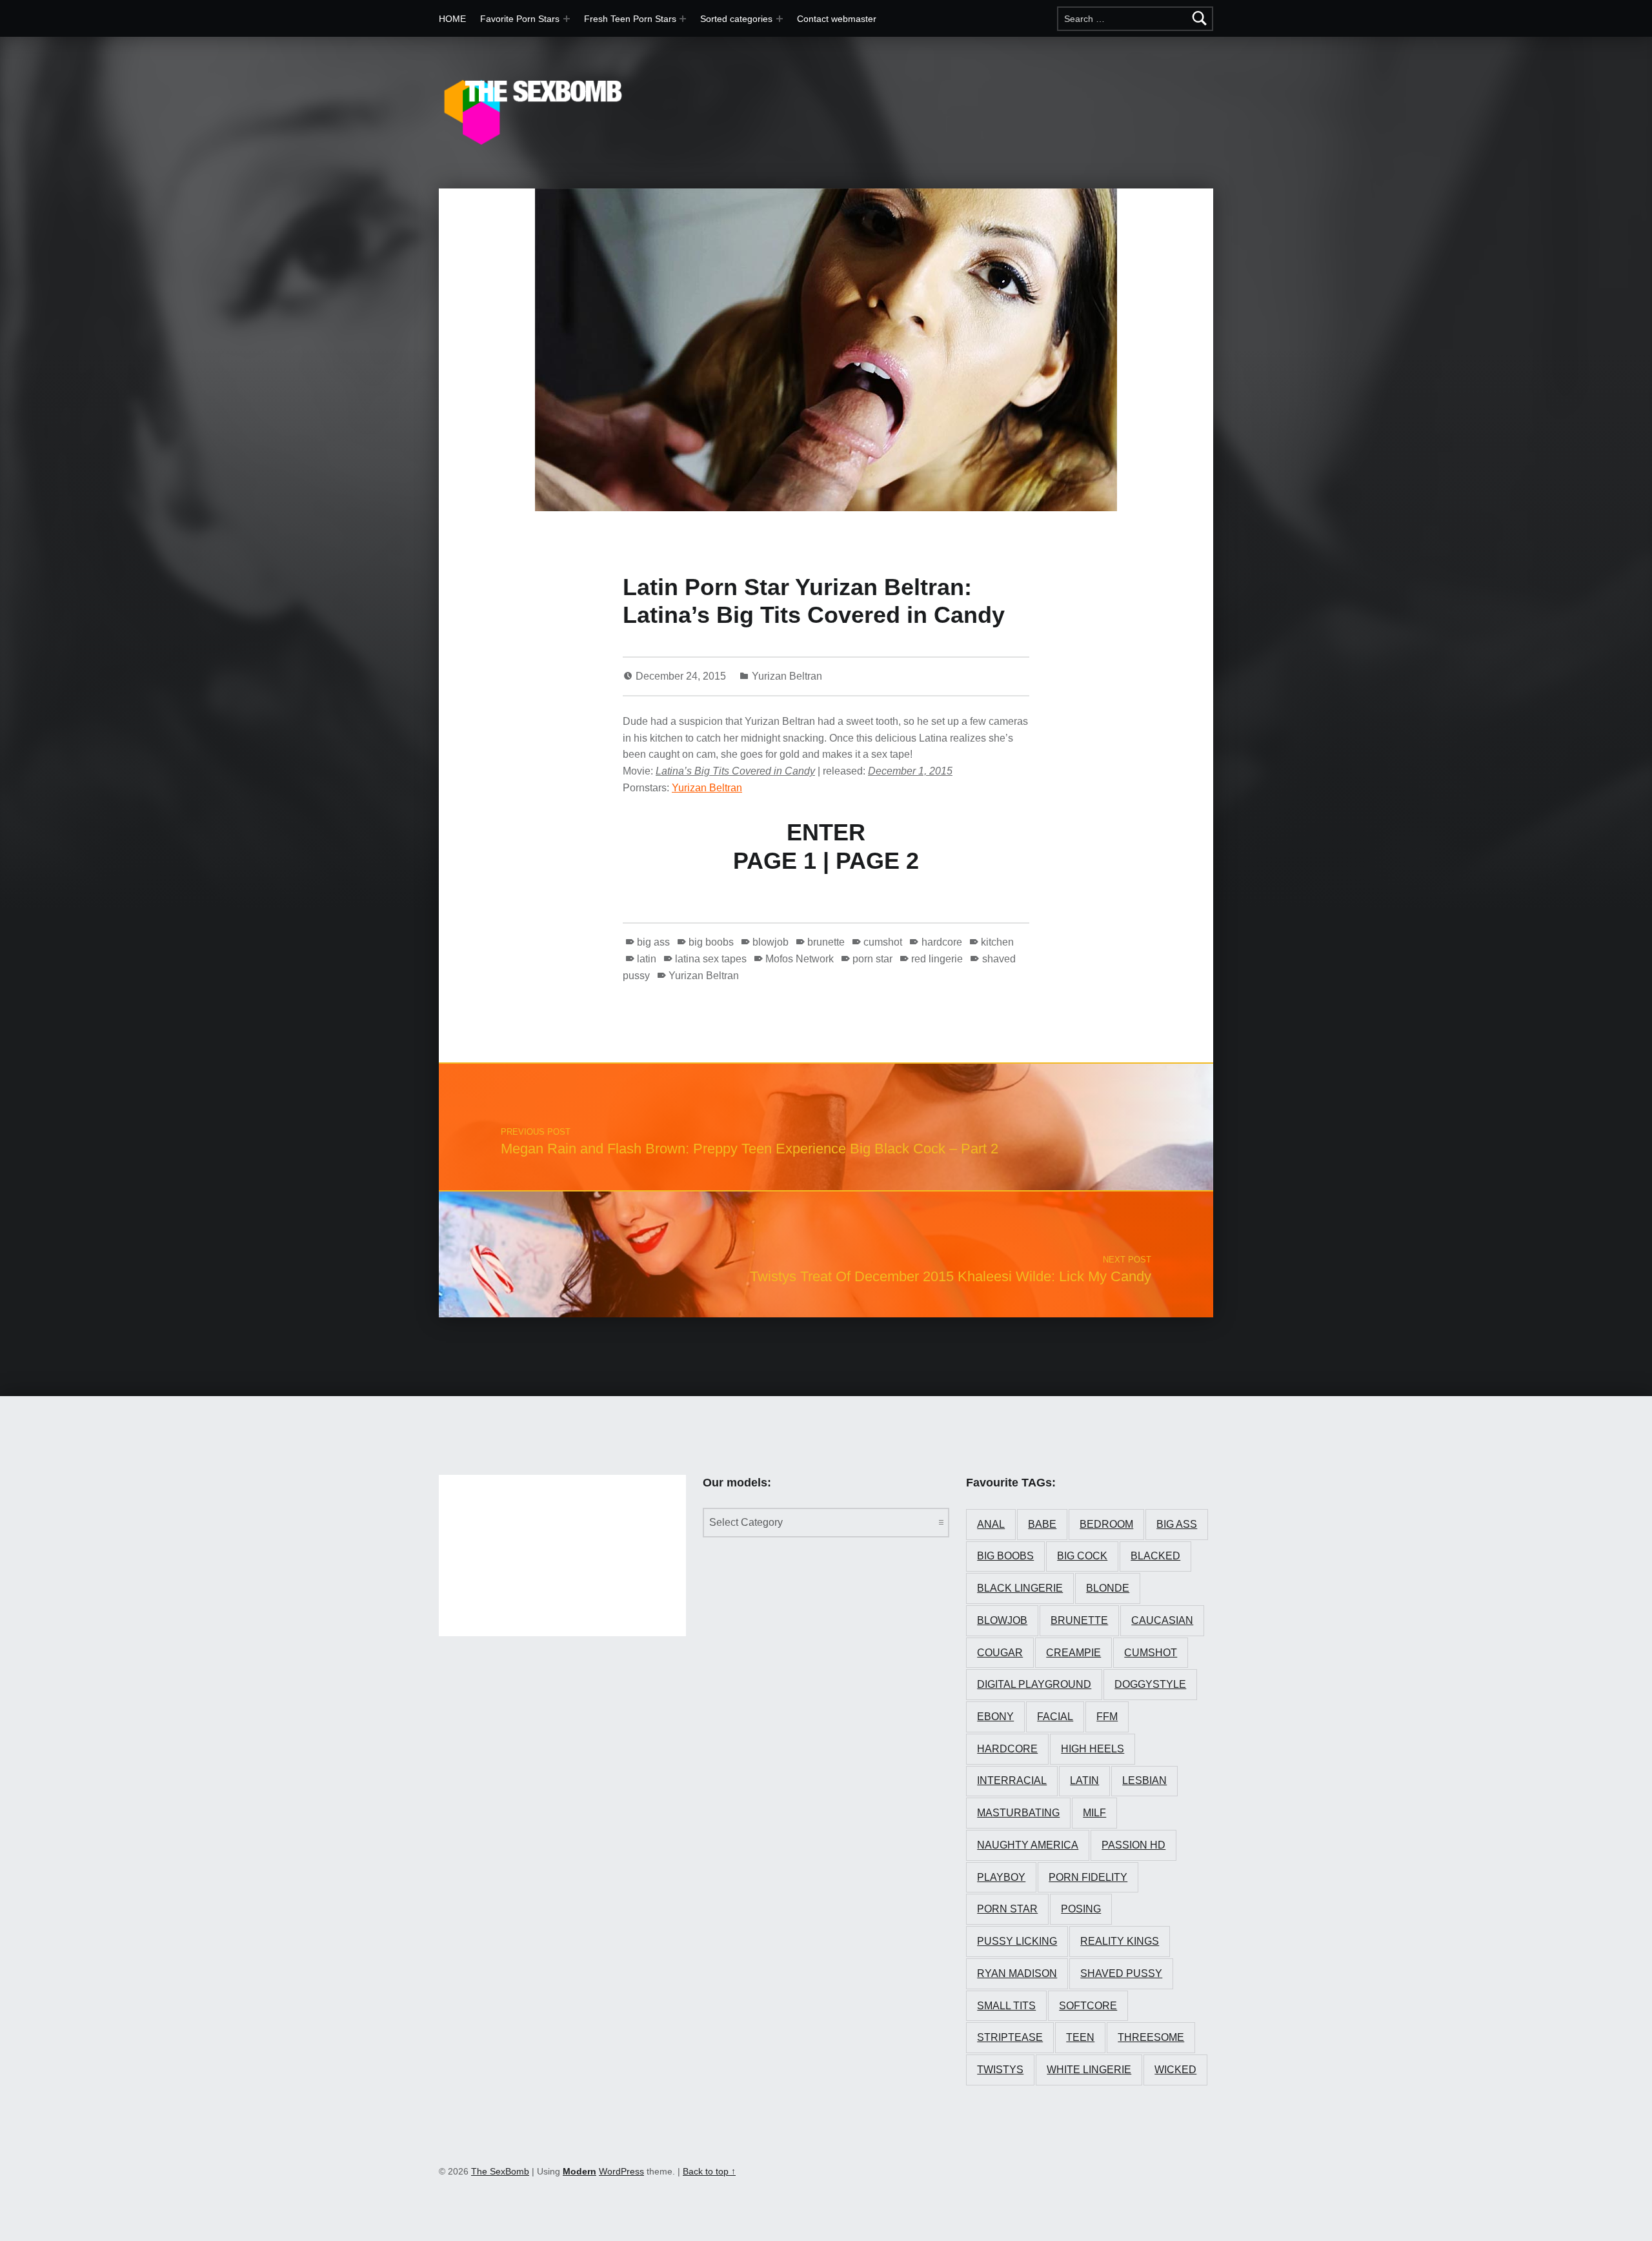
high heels (1093, 1749)
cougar (1000, 1653)
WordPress (621, 2171)
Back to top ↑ (709, 2171)
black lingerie (1020, 1588)
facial (1055, 1717)
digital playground (1034, 1684)
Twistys (1000, 2070)
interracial (1012, 1780)
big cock (1082, 1556)
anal (991, 1524)
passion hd (1133, 1845)
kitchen (997, 942)
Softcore (1088, 2006)
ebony (995, 1717)
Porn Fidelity (1088, 1877)
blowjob (771, 942)
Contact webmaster (837, 19)
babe (1042, 1524)
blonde (1108, 1588)
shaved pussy (1121, 1973)
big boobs (711, 942)
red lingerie (937, 959)
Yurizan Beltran (787, 676)
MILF (1094, 1813)
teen (1080, 2037)
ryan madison (1017, 1973)
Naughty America (1028, 1845)
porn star (872, 959)
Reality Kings (1120, 1941)
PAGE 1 (775, 861)
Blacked (1155, 1556)
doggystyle (1150, 1684)
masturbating (1018, 1813)
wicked (1175, 2070)
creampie (1073, 1653)
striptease (1010, 2037)
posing (1081, 1909)
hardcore (942, 942)
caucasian (1162, 1620)
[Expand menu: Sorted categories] (780, 19)
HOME (452, 19)
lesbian (1144, 1780)
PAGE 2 (877, 861)
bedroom (1106, 1524)
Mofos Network (800, 959)
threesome (1151, 2037)
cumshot (883, 942)
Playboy (1001, 1877)
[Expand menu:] (683, 19)
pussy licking (1017, 1941)
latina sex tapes (711, 959)
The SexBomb (500, 2171)
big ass (653, 942)
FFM (1107, 1717)
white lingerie (1089, 2070)
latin (647, 959)
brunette (826, 942)
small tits (1006, 2006)
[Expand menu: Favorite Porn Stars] (567, 19)
